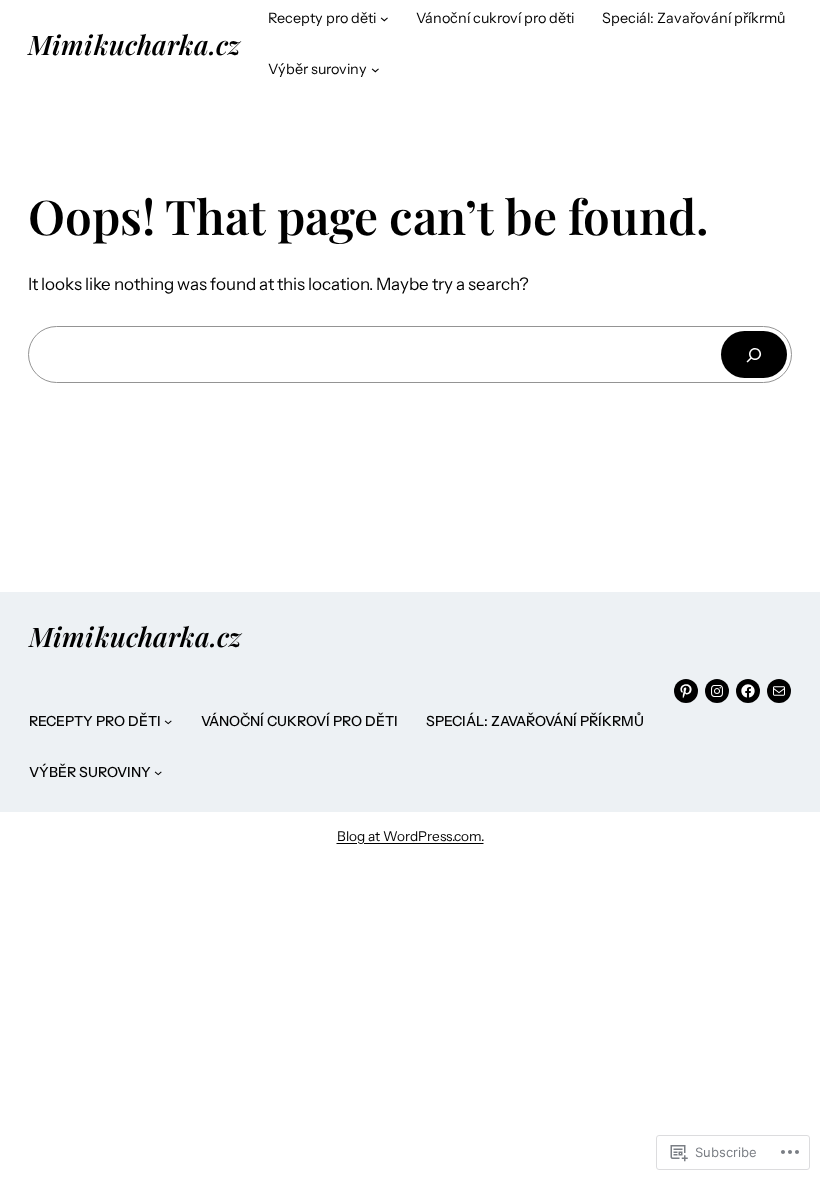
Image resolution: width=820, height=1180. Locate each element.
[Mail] (779, 691)
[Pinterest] (686, 691)
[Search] (754, 354)
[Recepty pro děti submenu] (384, 18)
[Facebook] (748, 691)
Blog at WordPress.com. (410, 836)
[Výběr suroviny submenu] (375, 69)
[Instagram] (717, 691)
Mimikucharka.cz (134, 44)
